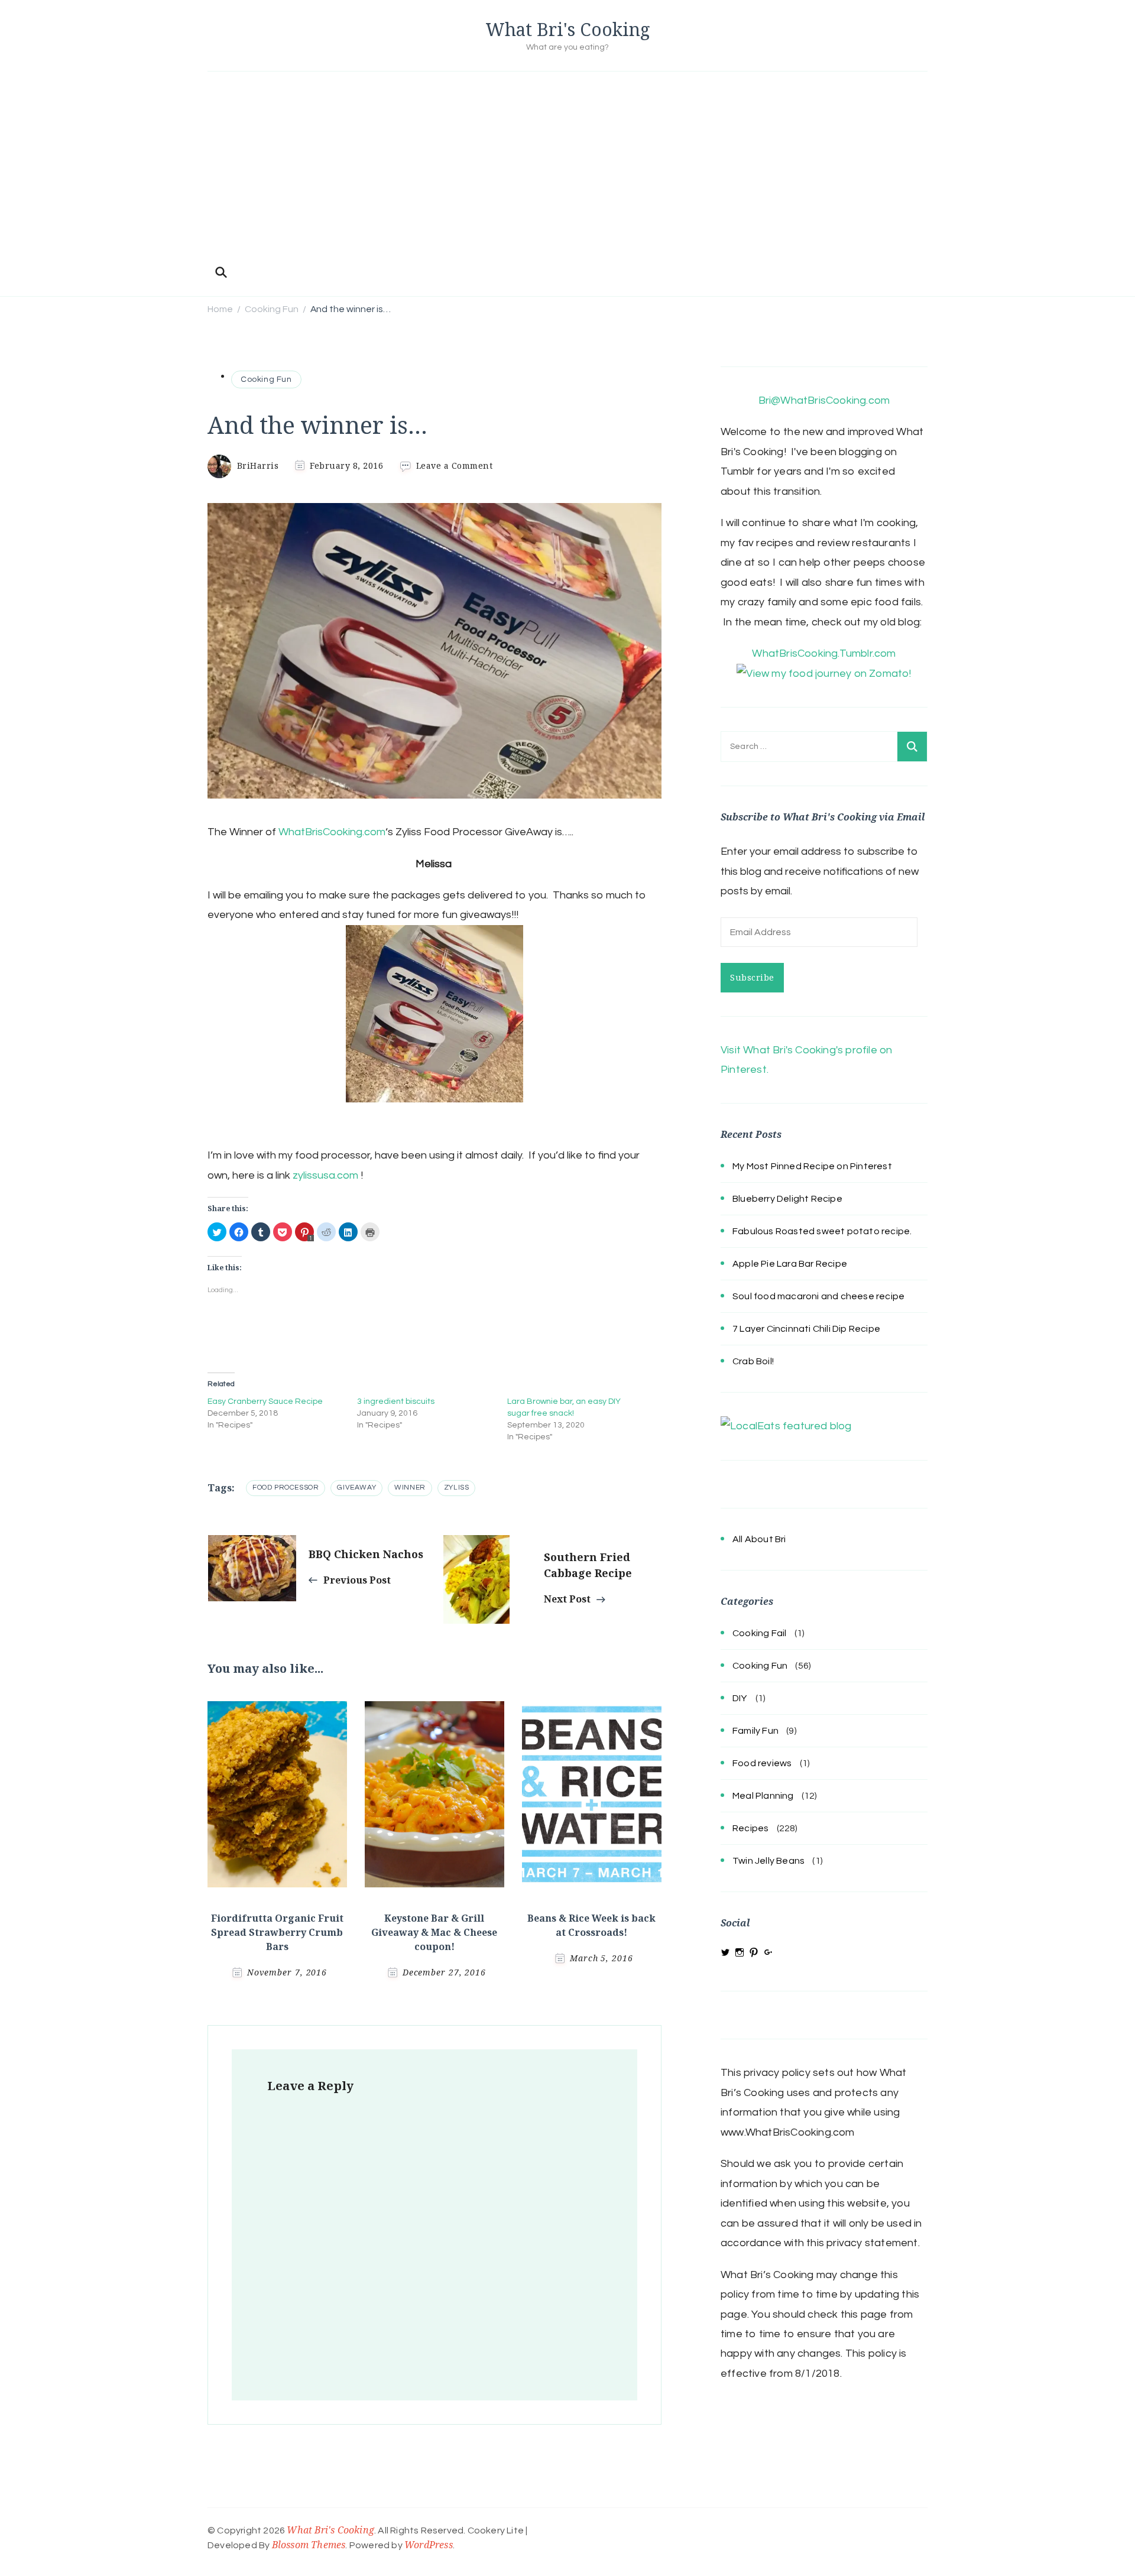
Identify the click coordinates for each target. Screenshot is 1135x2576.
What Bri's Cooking (568, 29)
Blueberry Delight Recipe (787, 1199)
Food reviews (762, 1763)
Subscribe (752, 977)
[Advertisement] (567, 172)
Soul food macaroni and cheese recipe (818, 1296)
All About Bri (759, 1539)
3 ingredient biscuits (396, 1401)
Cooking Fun (266, 379)
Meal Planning (763, 1796)
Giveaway (356, 1487)
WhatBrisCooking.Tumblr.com (824, 653)
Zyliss (457, 1487)
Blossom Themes (309, 2545)
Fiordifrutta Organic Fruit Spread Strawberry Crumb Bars (277, 1932)
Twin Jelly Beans (768, 1861)
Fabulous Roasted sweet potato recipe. (822, 1231)
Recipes (750, 1828)
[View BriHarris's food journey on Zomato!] (824, 674)
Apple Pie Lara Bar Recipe (790, 1264)
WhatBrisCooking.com (332, 832)
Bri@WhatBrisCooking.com (824, 400)
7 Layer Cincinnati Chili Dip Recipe (806, 1329)
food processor (286, 1487)
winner (410, 1487)
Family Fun (755, 1731)
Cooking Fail (759, 1633)
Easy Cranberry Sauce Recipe (265, 1401)
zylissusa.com (325, 1175)
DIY (740, 1698)
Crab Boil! (753, 1361)
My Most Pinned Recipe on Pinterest (812, 1166)
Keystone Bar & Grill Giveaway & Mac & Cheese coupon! (434, 1932)
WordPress (429, 2545)
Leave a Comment (455, 465)
